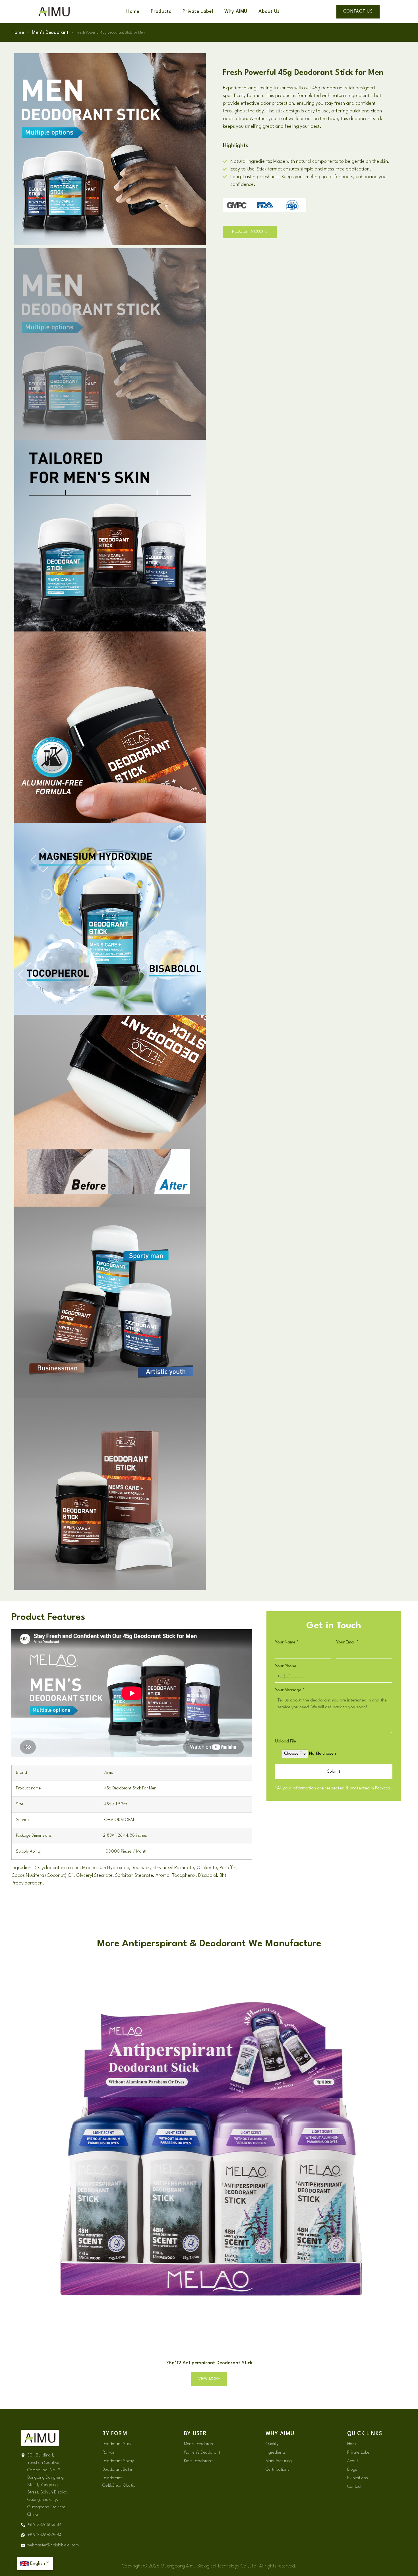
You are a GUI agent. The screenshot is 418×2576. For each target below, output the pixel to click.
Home (133, 12)
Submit (334, 1772)
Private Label (198, 12)
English (38, 2564)
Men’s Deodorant (50, 33)
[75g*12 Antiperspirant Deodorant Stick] (209, 2155)
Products (161, 12)
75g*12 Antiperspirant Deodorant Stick (209, 2363)
